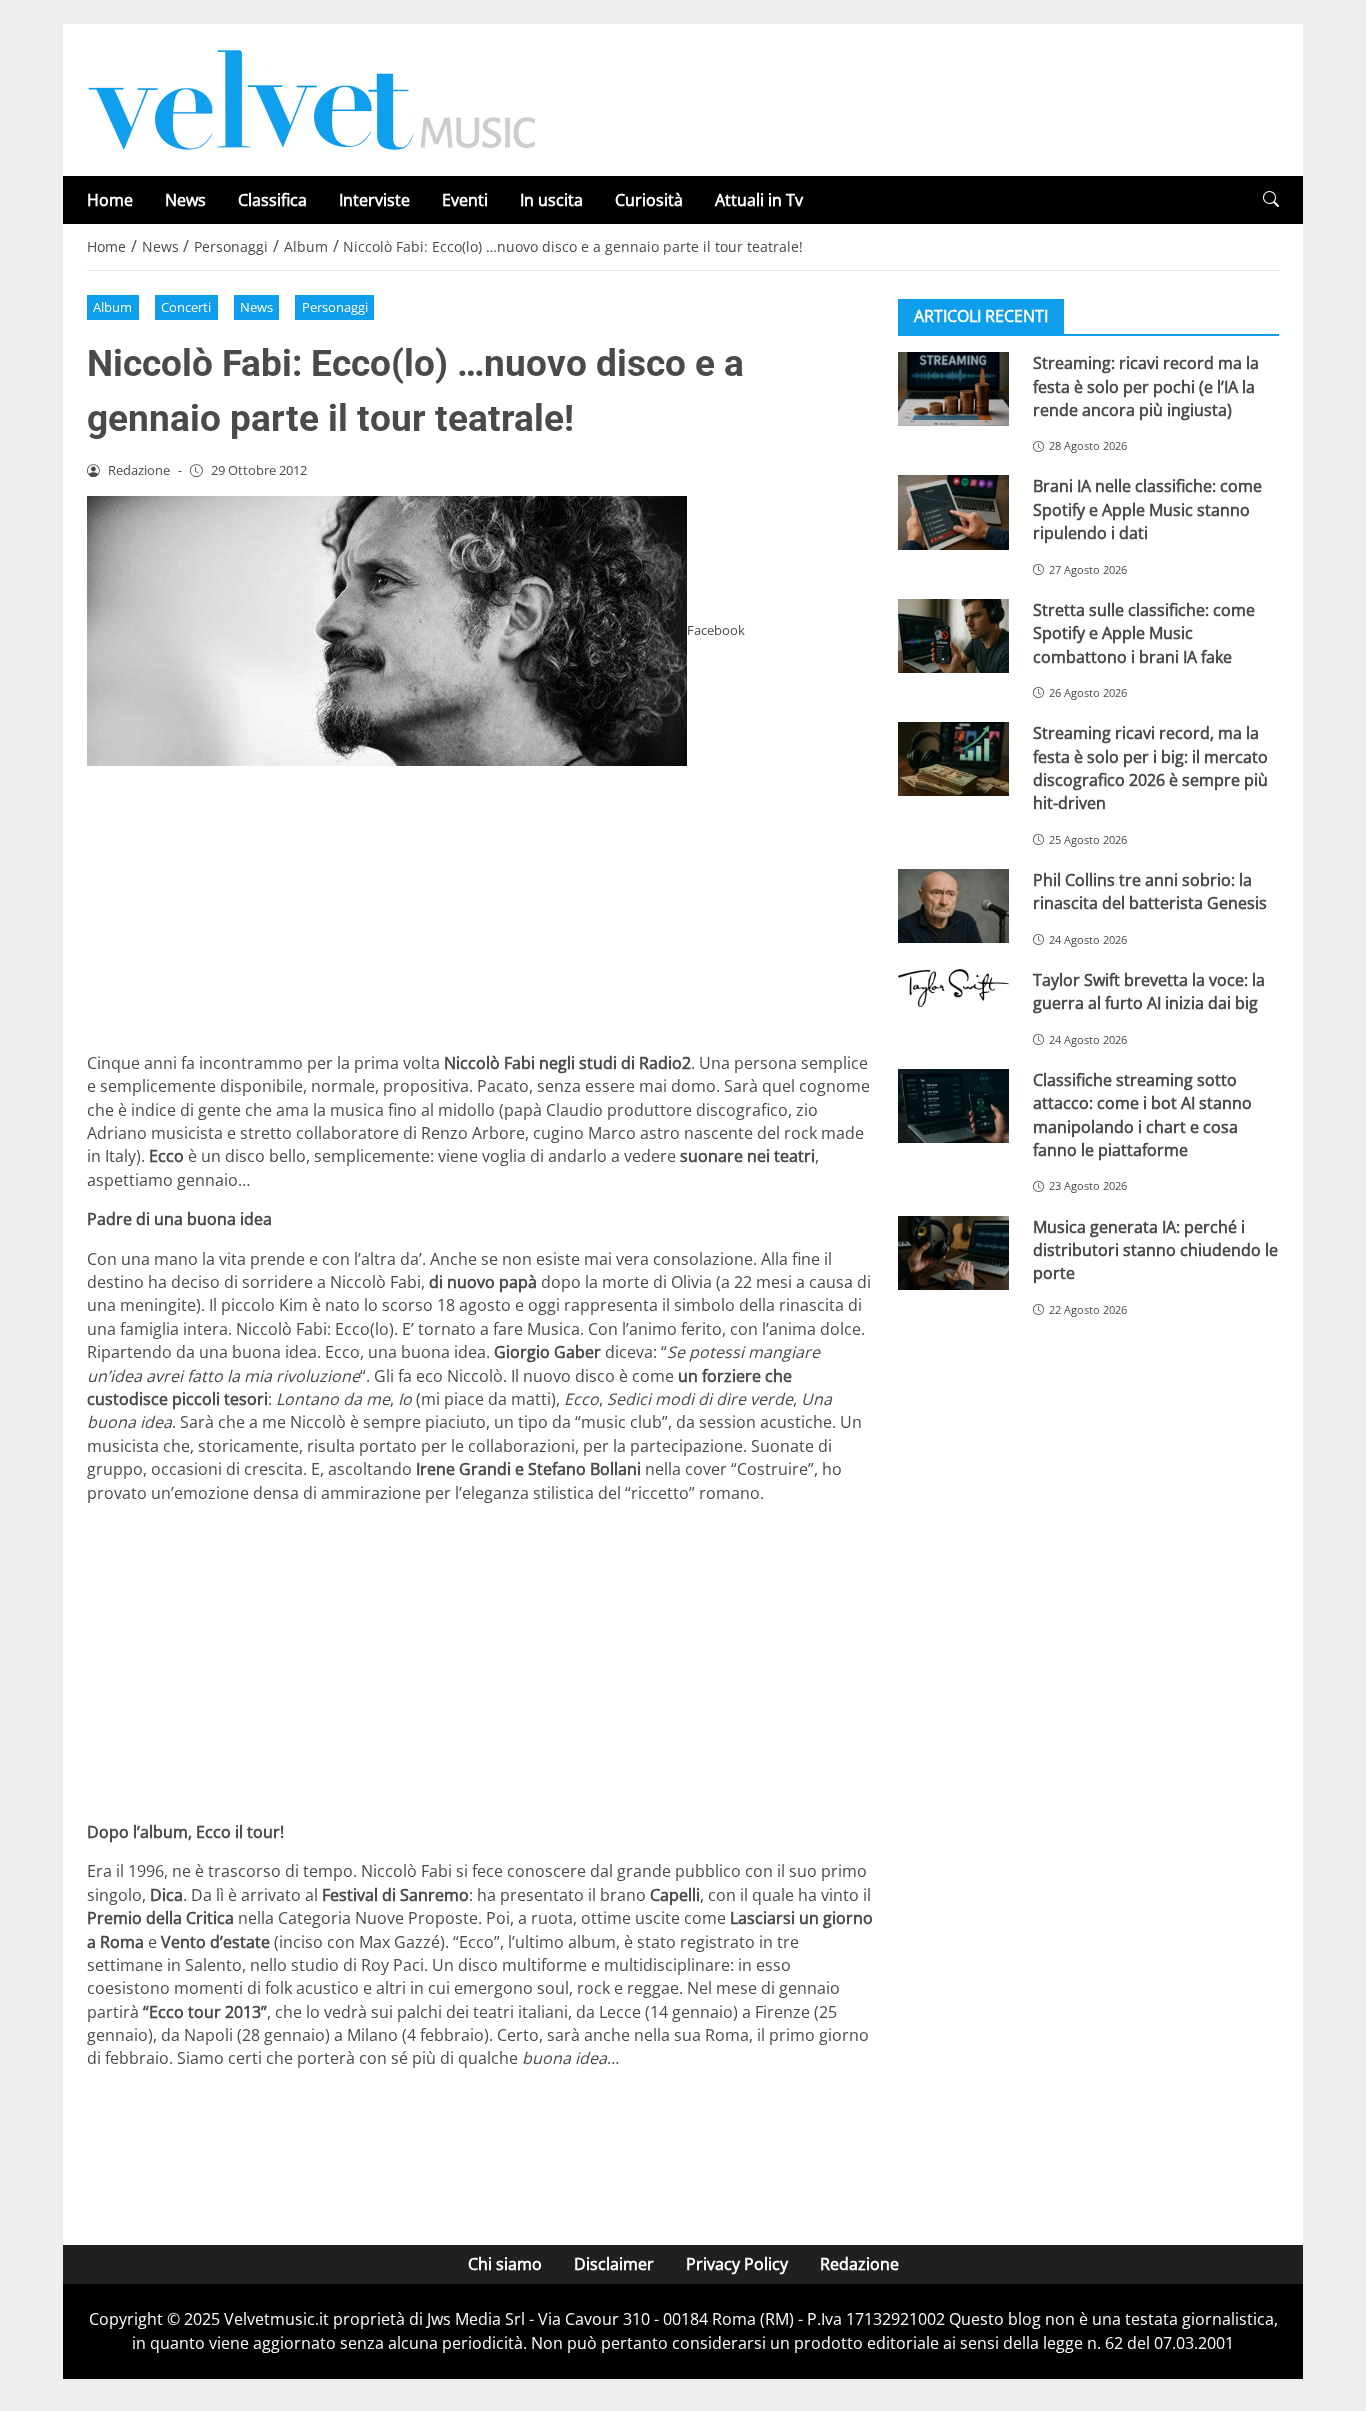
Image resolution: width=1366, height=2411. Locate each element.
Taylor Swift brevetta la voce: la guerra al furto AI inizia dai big (1149, 991)
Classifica (272, 200)
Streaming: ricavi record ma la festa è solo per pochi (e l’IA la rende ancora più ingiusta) (1146, 386)
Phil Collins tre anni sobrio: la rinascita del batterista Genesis (1150, 891)
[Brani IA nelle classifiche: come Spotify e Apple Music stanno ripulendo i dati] (953, 512)
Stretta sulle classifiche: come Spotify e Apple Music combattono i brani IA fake (1144, 633)
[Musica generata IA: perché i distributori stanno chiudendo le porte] (953, 1252)
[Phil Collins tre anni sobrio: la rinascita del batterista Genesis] (953, 906)
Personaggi (335, 307)
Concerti (186, 307)
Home (110, 200)
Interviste (374, 200)
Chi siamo (505, 2264)
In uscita (551, 200)
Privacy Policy (737, 2264)
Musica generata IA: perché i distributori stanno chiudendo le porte (1155, 1249)
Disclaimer (614, 2264)
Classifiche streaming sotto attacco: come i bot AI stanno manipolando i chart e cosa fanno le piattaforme (1142, 1115)
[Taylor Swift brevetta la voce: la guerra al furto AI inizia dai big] (953, 988)
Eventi (465, 200)
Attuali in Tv (759, 200)
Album (112, 307)
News (185, 200)
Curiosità (649, 200)
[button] (1271, 199)
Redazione (859, 2264)
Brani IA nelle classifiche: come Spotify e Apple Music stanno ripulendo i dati (1147, 509)
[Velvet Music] (312, 98)
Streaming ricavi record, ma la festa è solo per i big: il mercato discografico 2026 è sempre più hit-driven (1150, 768)
